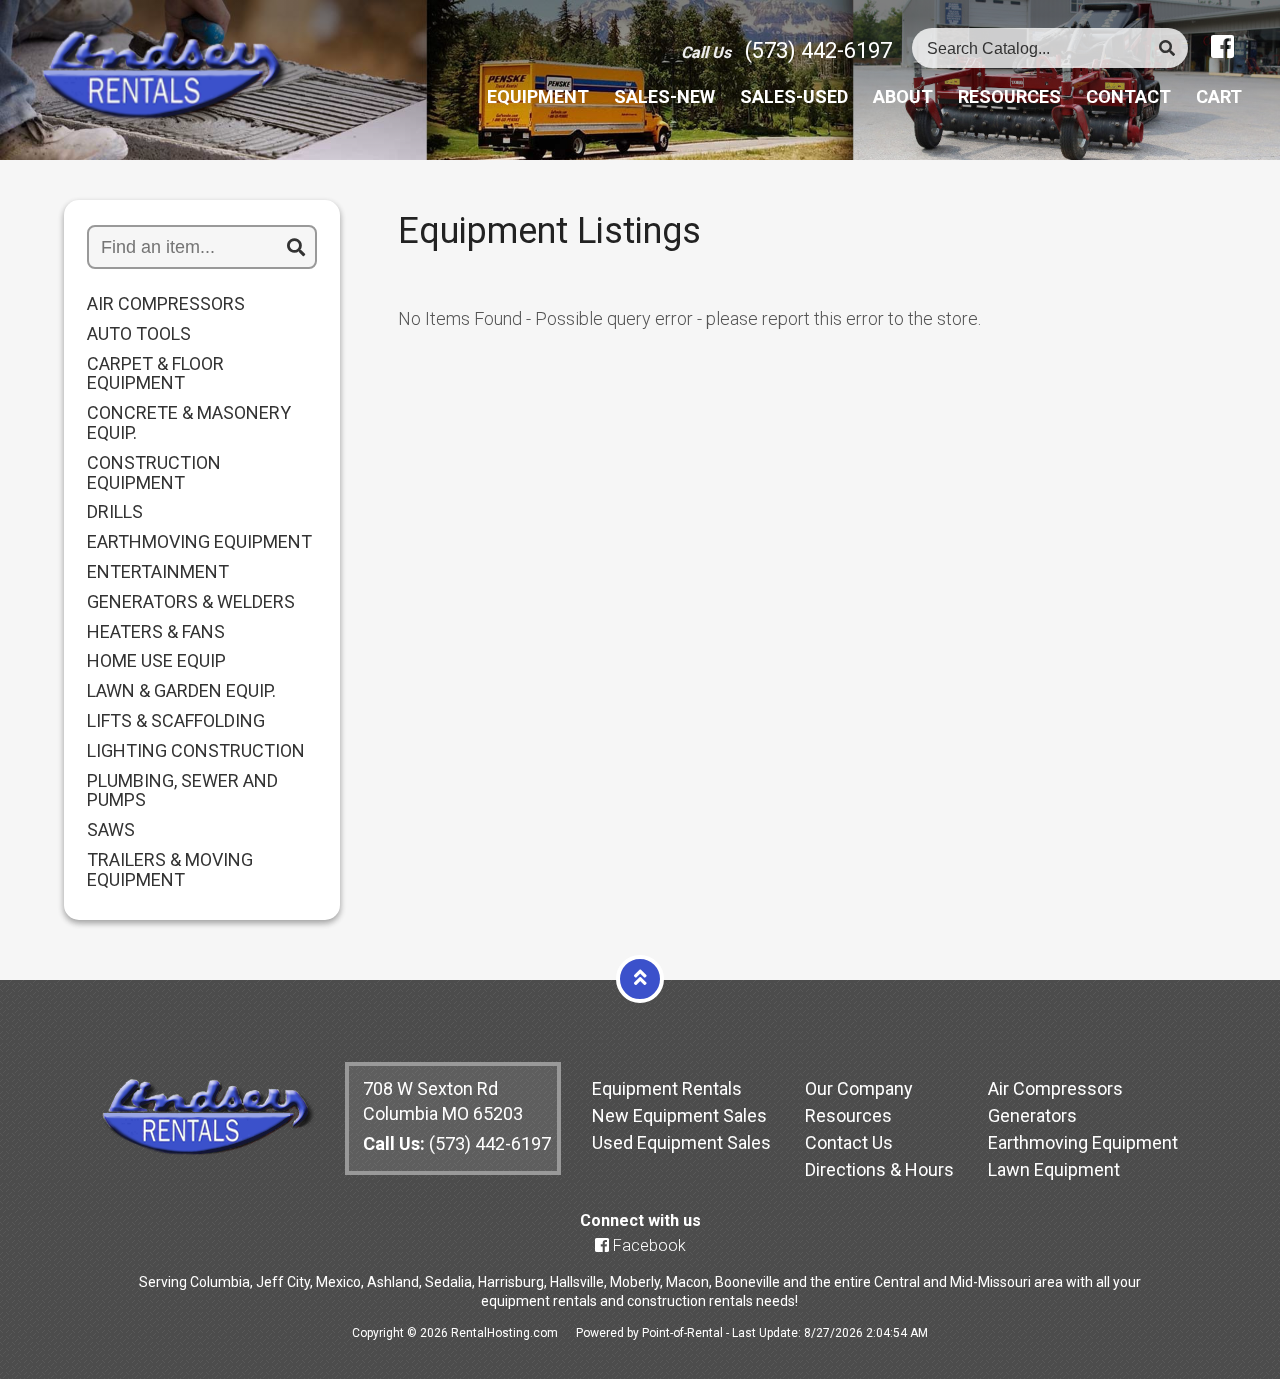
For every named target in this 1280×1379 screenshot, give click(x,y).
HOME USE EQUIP (156, 661)
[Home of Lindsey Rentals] (207, 1149)
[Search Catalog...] (1167, 48)
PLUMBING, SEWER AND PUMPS (182, 791)
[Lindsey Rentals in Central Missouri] (163, 76)
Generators (1032, 1115)
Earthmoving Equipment (1083, 1142)
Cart (1219, 97)
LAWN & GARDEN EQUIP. (181, 691)
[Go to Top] (640, 978)
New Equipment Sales (679, 1115)
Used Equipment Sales (681, 1142)
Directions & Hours (879, 1169)
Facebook (647, 1245)
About (903, 97)
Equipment (538, 97)
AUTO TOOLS (139, 334)
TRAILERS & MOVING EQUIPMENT (170, 870)
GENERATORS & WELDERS (191, 602)
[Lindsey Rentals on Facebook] (1222, 47)
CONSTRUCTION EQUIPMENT (154, 473)
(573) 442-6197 (818, 50)
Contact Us (849, 1142)
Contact (1128, 97)
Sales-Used (794, 97)
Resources (1009, 97)
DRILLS (115, 512)
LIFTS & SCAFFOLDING (176, 721)
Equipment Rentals (667, 1088)
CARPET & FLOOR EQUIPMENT (155, 374)
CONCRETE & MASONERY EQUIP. (189, 423)
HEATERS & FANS (156, 632)
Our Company (859, 1088)
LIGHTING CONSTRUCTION (196, 751)
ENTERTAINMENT (158, 572)
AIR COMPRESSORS (166, 304)
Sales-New (664, 97)
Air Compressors (1055, 1088)
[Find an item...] (296, 248)
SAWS (111, 830)
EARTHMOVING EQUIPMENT (199, 542)
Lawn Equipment (1054, 1169)
